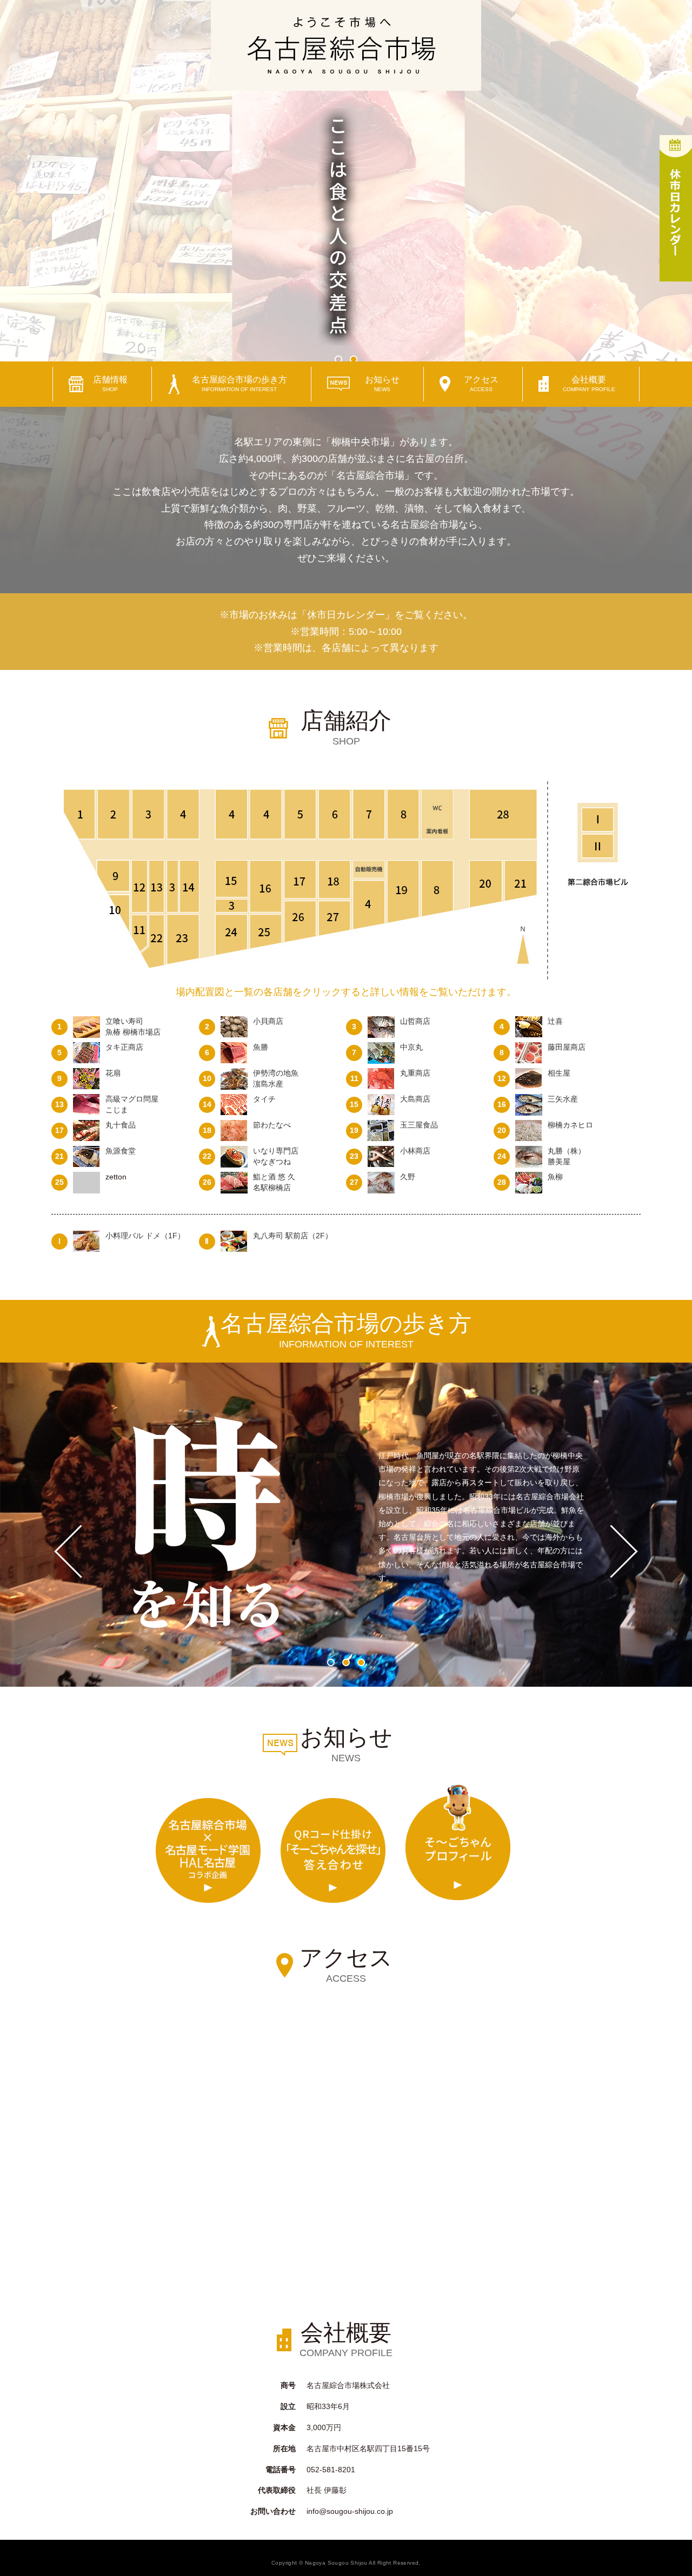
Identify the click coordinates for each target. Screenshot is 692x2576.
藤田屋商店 (567, 1047)
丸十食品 (121, 1125)
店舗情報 (110, 384)
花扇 (113, 1073)
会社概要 (589, 384)
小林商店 (415, 1151)
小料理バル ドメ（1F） (145, 1236)
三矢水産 (563, 1099)
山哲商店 (415, 1021)
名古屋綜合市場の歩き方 (239, 384)
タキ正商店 (124, 1047)
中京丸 (411, 1047)
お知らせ (382, 384)
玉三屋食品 (419, 1125)
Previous (68, 1551)
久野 (408, 1177)
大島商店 (415, 1099)
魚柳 (555, 1177)
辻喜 (555, 1021)
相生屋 (559, 1073)
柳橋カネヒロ (570, 1125)
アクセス (481, 384)
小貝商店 (268, 1021)
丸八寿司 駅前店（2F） (293, 1236)
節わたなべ (272, 1125)
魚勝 (261, 1047)
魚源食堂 (121, 1151)
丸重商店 (415, 1073)
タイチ (264, 1099)
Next (624, 1551)
